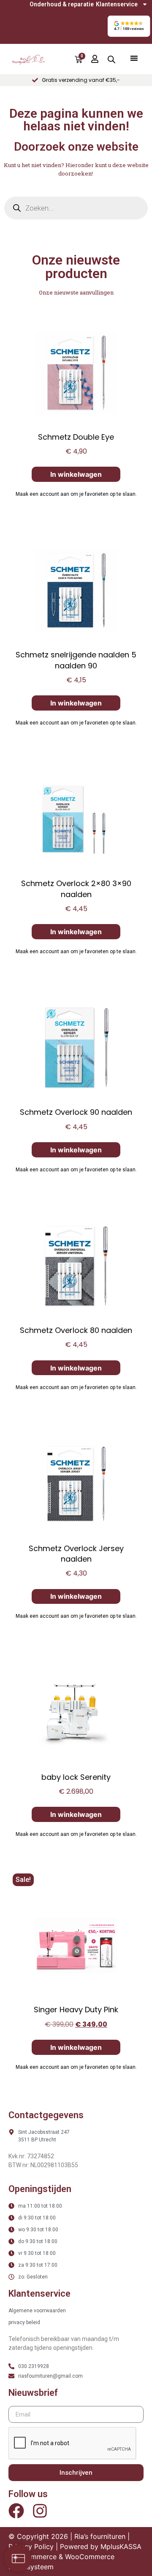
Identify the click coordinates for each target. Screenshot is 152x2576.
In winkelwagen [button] (76, 474)
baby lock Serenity (76, 1777)
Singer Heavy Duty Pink (76, 2010)
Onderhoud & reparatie (62, 4)
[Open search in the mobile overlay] (111, 59)
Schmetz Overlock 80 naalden (76, 1330)
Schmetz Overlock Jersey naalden (76, 1554)
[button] (129, 26)
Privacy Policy (31, 2546)
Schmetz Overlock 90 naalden (76, 1112)
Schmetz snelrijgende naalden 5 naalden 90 (76, 660)
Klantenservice (117, 4)
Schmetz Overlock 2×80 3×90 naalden (76, 889)
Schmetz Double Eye (76, 437)
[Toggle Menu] (134, 58)
